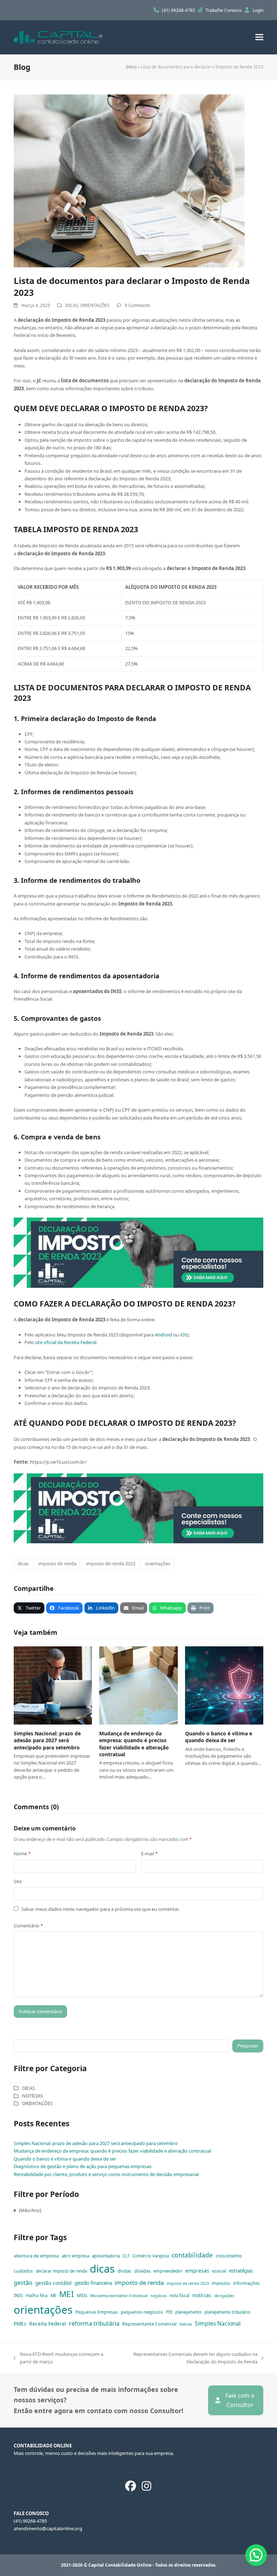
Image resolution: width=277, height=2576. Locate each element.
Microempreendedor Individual (119, 2296)
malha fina (37, 2295)
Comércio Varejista (151, 2256)
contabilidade (192, 2255)
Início (131, 67)
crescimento (229, 2256)
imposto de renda (57, 1563)
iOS (184, 1335)
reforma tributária (94, 2323)
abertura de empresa (36, 2256)
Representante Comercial (149, 2324)
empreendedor (168, 2271)
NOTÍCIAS (32, 2096)
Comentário (28, 1926)
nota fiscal (179, 2295)
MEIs (82, 2295)
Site (18, 1881)
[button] (259, 37)
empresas (197, 2271)
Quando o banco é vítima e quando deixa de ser (219, 1737)
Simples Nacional (218, 2323)
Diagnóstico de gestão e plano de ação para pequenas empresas (83, 2166)
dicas (23, 1563)
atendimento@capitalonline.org (48, 2528)
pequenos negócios (142, 2312)
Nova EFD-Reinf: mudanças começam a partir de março (58, 2358)
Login (258, 10)
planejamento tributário (227, 2312)
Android (163, 1335)
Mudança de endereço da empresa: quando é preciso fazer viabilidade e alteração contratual (134, 1744)
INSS (18, 2295)
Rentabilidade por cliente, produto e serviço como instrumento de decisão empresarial (106, 2174)
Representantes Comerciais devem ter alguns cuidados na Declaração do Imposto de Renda (185, 2358)
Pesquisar (248, 2046)
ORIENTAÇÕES (95, 305)
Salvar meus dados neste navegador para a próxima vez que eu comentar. (100, 1909)
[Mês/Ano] (30, 2210)
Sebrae (186, 2324)
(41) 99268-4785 (179, 10)
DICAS (72, 305)
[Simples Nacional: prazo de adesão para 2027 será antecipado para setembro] (53, 1685)
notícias (202, 2295)
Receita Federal (48, 2324)
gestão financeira (93, 2283)
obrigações (224, 2296)
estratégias (241, 2271)
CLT (126, 2256)
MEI (67, 2294)
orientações (158, 1563)
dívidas (124, 2271)
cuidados (23, 2271)
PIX (169, 2312)
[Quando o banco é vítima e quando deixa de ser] (224, 1685)
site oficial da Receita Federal (66, 1342)
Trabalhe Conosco (224, 10)
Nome (22, 1854)
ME (53, 2295)
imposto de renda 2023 (111, 1563)
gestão (23, 2283)
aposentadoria (106, 2256)
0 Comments (138, 305)
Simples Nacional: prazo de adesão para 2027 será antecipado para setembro (47, 1740)
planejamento (188, 2312)
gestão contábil (54, 2283)
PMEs (20, 2324)
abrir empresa (75, 2256)
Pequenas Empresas (97, 2312)
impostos (221, 2283)
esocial (219, 2271)
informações (246, 2283)
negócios (159, 2296)
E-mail (149, 1854)
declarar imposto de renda (61, 2271)
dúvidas (142, 2271)
